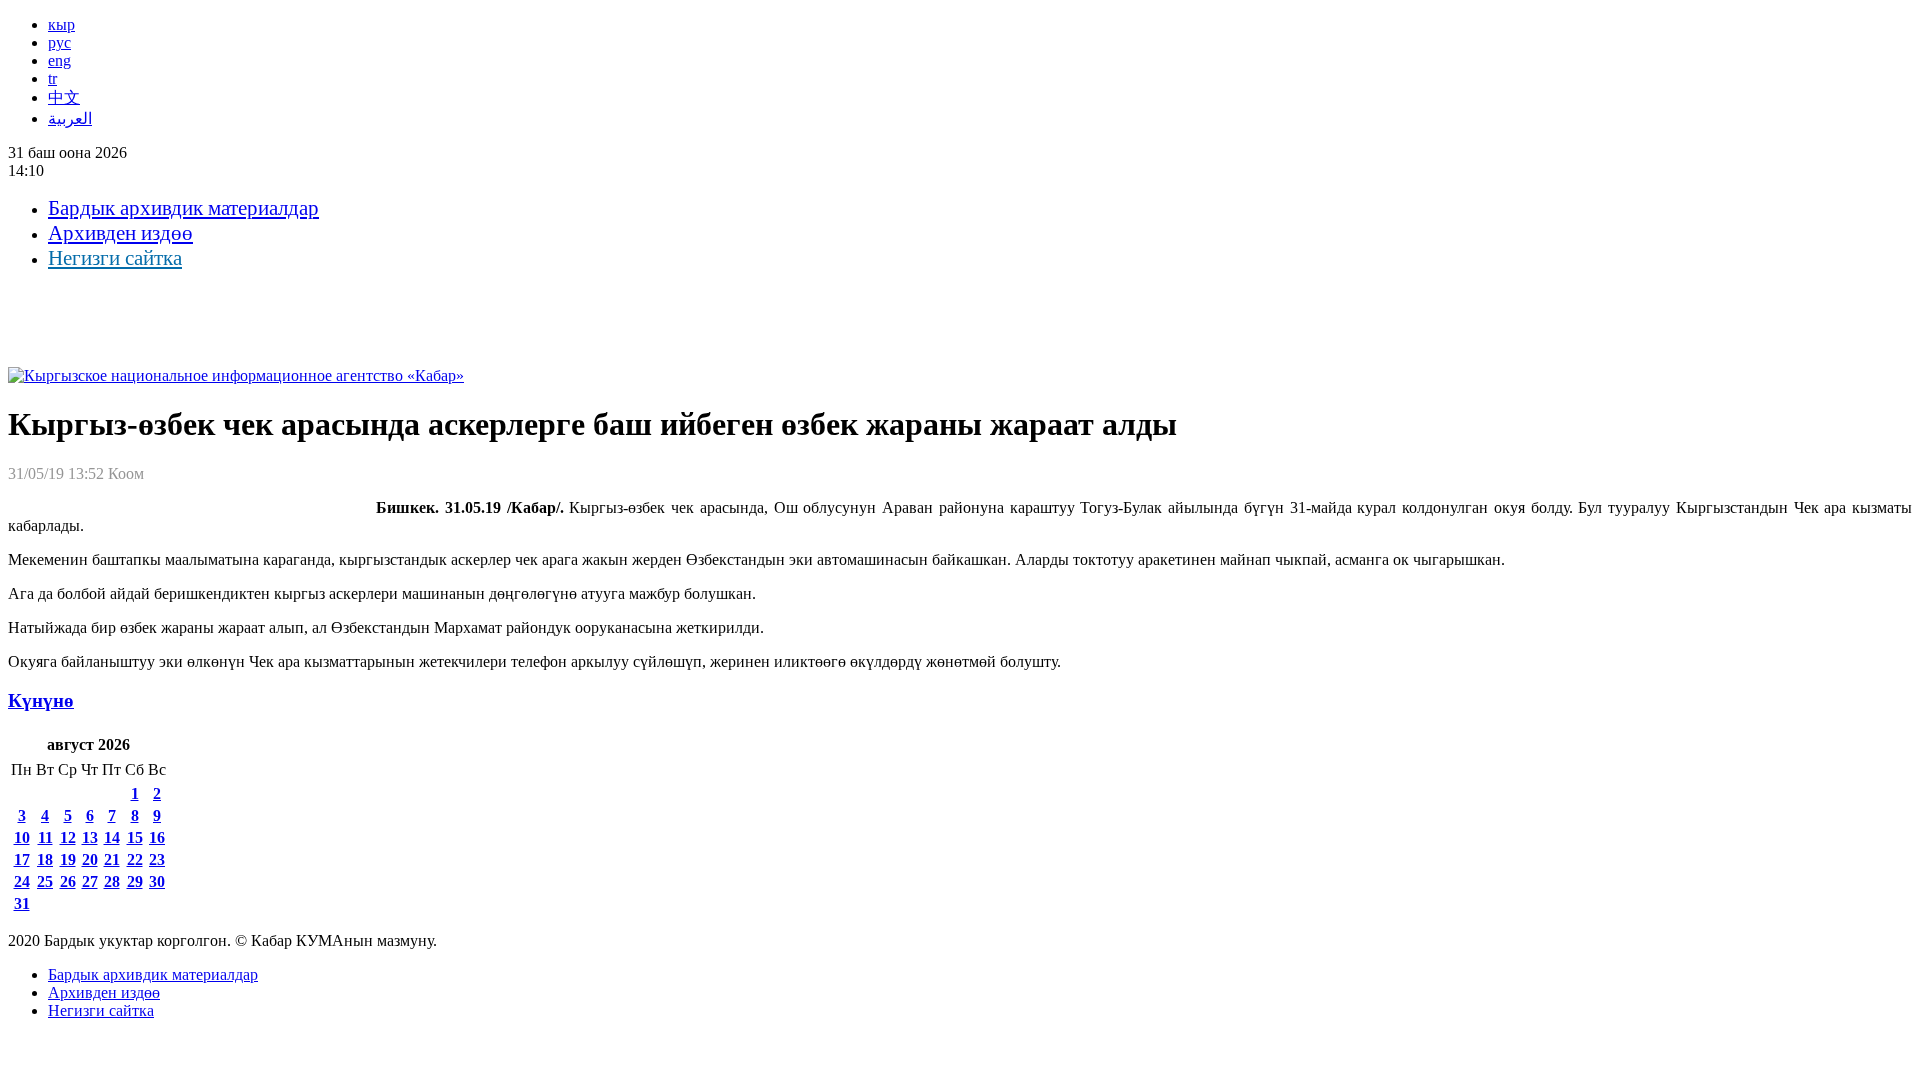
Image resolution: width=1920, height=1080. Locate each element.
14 (112, 837)
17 (22, 859)
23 (157, 859)
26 (68, 881)
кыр (61, 24)
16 (157, 837)
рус (59, 42)
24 (22, 881)
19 (68, 859)
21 (112, 859)
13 (90, 837)
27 (90, 881)
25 (45, 881)
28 (112, 881)
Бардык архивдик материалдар (183, 208)
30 (157, 881)
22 (135, 859)
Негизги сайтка (115, 258)
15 (135, 837)
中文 (64, 97)
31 (22, 903)
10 (22, 837)
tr (52, 78)
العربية (70, 118)
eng (59, 60)
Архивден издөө (120, 233)
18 (45, 859)
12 (68, 837)
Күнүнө (41, 700)
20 (90, 859)
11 (45, 837)
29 (135, 881)
